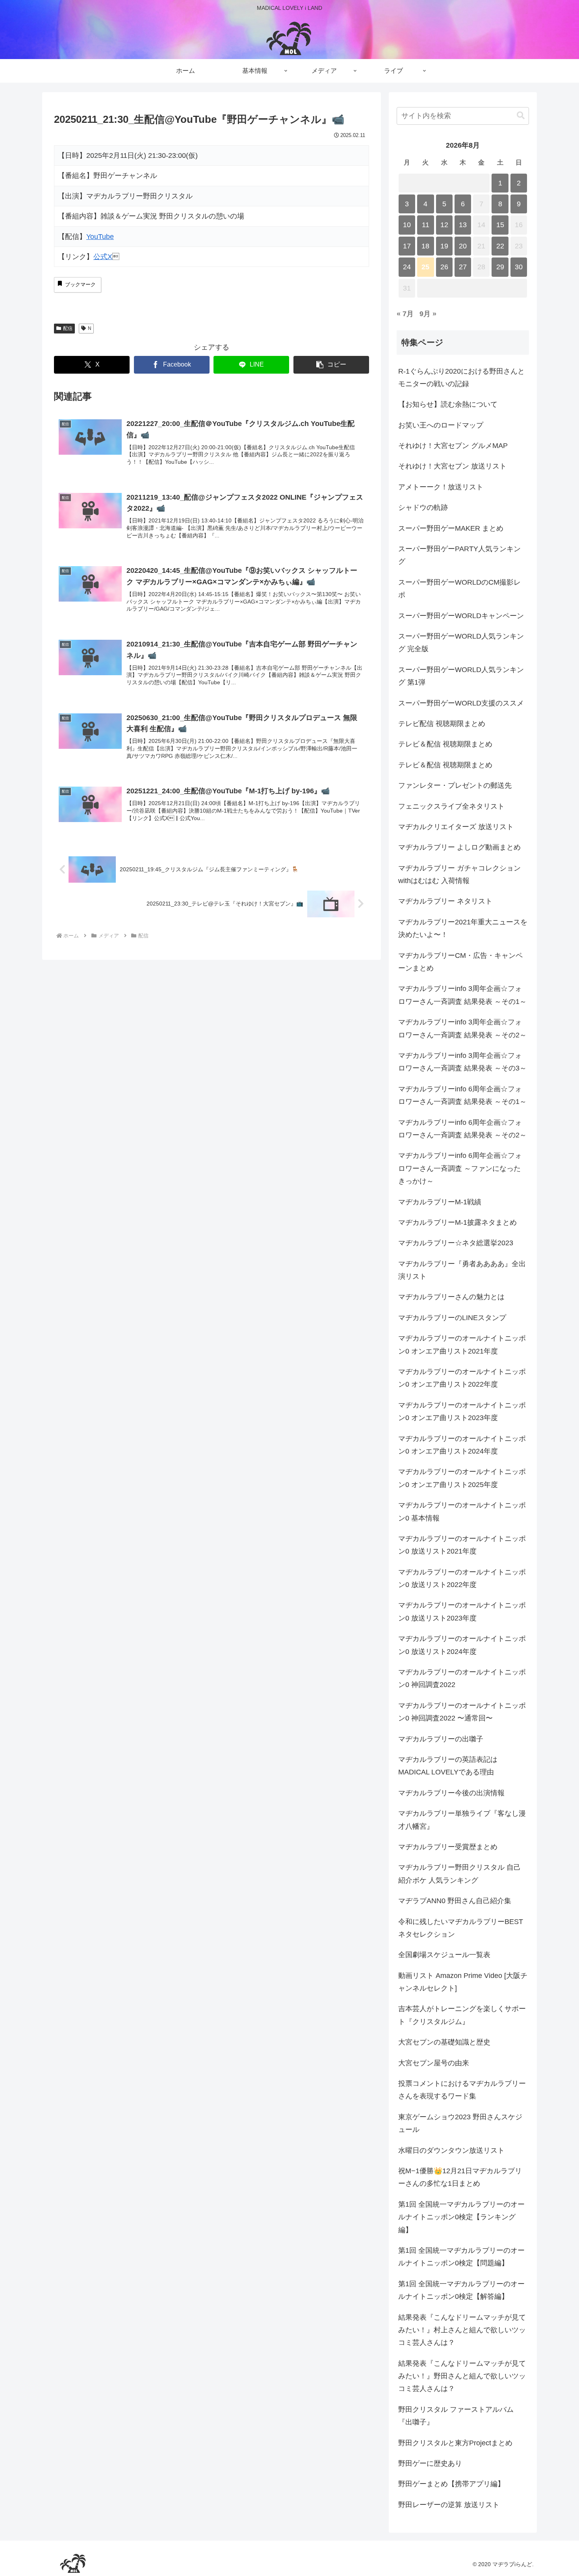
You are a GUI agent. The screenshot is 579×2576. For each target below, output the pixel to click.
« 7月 (405, 314)
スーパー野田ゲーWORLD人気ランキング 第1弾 (461, 676)
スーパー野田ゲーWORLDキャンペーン (461, 616)
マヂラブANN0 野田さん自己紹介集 (455, 1901)
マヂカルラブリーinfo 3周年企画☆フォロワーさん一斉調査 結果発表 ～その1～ (462, 995)
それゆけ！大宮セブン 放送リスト (452, 466)
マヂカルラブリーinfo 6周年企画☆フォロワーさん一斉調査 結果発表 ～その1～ (462, 1095)
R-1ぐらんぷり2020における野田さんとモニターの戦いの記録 (461, 378)
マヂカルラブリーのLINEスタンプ (452, 1318)
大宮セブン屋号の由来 (434, 2063)
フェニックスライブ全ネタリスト (451, 806)
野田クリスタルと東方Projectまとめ (455, 2443)
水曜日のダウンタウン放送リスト (451, 2150)
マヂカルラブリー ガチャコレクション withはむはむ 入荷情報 (459, 874)
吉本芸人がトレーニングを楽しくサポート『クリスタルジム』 (462, 2015)
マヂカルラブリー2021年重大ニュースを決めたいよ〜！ (463, 928)
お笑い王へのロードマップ (441, 425)
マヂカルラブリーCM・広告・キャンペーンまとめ (460, 962)
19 (444, 246)
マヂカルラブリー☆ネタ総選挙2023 (456, 1243)
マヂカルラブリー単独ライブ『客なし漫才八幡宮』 (462, 1820)
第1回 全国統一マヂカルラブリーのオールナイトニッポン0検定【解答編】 (461, 2290)
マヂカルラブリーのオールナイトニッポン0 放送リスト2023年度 (462, 1611)
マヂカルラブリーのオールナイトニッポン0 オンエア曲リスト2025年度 (462, 1478)
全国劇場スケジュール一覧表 (444, 1955)
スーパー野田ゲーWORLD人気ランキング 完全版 (461, 643)
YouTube (100, 237)
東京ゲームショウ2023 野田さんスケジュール (460, 2123)
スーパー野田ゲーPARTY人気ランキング (459, 555)
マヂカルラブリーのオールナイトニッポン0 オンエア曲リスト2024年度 (462, 1445)
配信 (68, 328)
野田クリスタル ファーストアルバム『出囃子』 (456, 2416)
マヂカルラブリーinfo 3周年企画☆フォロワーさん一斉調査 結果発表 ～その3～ (462, 1062)
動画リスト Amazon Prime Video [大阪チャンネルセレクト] (463, 1982)
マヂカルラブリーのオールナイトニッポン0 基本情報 (462, 1511)
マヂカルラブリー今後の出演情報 (451, 1793)
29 (500, 267)
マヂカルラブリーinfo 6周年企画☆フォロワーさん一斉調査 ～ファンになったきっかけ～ (460, 1168)
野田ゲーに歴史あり (430, 2463)
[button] (331, 365)
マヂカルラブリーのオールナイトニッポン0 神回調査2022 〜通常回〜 (462, 1712)
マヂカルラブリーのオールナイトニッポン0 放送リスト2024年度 (462, 1645)
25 (425, 267)
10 (407, 225)
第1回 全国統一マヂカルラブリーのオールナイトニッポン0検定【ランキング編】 (461, 2217)
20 (463, 246)
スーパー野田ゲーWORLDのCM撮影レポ (459, 589)
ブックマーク (80, 284)
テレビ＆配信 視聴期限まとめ (445, 744)
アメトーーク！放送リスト (441, 487)
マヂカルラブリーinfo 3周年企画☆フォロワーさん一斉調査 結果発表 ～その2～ (462, 1028)
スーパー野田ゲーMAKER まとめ (451, 528)
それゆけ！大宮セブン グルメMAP (453, 446)
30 (519, 267)
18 (425, 246)
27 (463, 267)
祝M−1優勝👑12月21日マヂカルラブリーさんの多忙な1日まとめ (460, 2177)
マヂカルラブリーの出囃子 (441, 1739)
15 (500, 225)
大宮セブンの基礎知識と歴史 (444, 2042)
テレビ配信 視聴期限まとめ (442, 724)
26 (444, 267)
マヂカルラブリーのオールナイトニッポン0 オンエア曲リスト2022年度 (462, 1378)
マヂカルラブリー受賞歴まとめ (448, 1847)
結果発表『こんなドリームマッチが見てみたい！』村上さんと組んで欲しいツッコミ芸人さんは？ (462, 2330)
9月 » (428, 314)
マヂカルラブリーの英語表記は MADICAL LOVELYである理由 (448, 1766)
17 (407, 246)
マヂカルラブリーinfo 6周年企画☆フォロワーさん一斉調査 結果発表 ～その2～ (462, 1129)
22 (500, 246)
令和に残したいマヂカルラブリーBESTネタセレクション (461, 1928)
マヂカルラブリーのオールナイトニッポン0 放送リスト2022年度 (462, 1578)
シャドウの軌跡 (423, 507)
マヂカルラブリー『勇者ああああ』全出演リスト (462, 1270)
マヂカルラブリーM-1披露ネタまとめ (457, 1222)
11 (426, 225)
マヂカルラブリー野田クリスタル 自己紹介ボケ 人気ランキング (459, 1874)
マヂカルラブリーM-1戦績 (440, 1202)
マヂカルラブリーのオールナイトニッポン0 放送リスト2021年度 (462, 1545)
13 (463, 225)
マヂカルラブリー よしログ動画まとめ (459, 847)
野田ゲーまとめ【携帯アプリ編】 (451, 2484)
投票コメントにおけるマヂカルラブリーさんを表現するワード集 (462, 2090)
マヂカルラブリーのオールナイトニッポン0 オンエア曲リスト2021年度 (462, 1344)
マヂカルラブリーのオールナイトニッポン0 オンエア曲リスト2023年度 (462, 1411)
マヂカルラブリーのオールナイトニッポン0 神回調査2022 (462, 1678)
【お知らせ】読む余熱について (448, 404)
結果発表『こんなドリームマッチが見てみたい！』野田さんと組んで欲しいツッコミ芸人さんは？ (462, 2376)
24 (407, 267)
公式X (103, 257)
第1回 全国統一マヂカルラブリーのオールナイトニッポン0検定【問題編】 (461, 2257)
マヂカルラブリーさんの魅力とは (451, 1297)
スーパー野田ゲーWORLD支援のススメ (461, 703)
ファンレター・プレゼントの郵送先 (455, 785)
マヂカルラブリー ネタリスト (445, 901)
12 (444, 225)
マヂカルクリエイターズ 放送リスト (456, 827)
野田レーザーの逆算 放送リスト (449, 2505)
